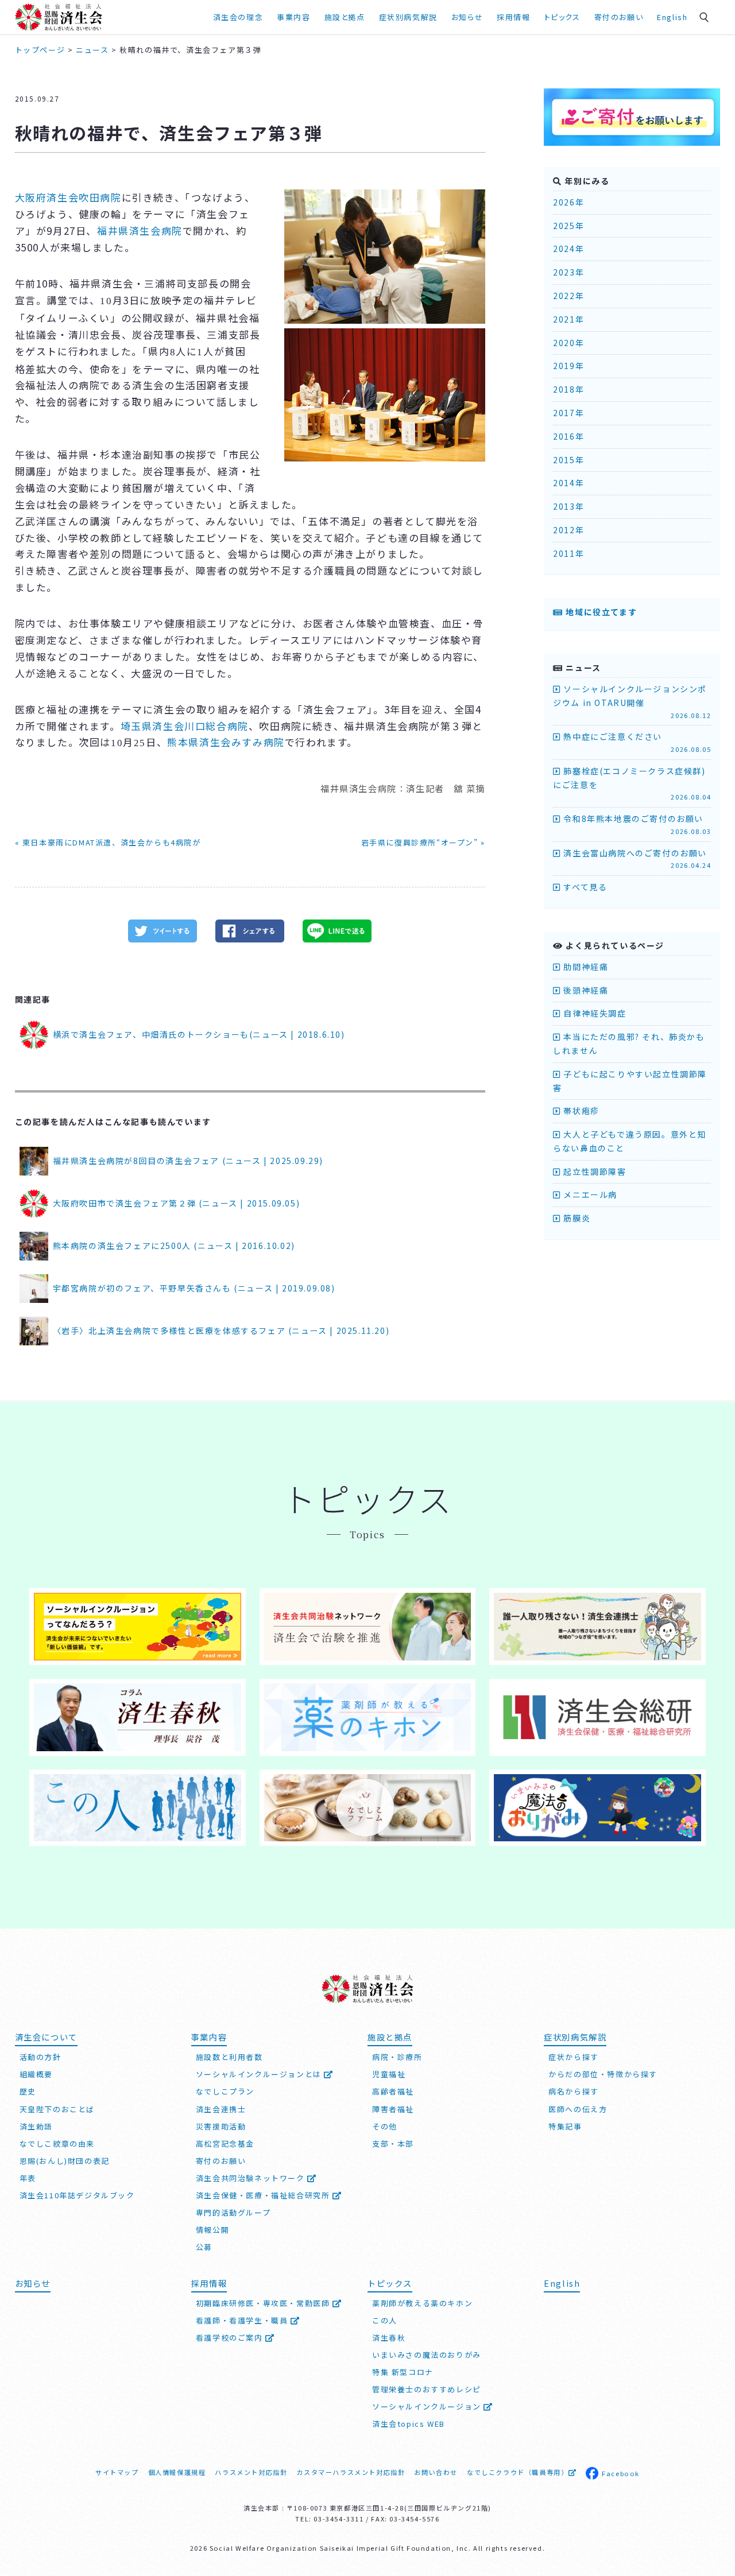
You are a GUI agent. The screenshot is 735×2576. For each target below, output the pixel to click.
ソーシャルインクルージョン (428, 2406)
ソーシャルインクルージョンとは (260, 2074)
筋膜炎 (576, 1218)
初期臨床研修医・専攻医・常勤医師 (264, 2303)
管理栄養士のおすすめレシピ (427, 2389)
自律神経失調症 (593, 1013)
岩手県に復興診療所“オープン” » (423, 842)
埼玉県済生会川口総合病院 (185, 726)
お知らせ (33, 2283)
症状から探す (574, 2057)
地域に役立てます (600, 612)
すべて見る (584, 887)
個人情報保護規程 (177, 2472)
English (672, 17)
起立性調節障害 (593, 1171)
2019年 (568, 366)
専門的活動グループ (233, 2212)
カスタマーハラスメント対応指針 (351, 2472)
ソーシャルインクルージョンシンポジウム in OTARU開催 (632, 701)
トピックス (562, 17)
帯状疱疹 (580, 1111)
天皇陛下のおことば (57, 2109)
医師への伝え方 (578, 2109)
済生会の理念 (238, 17)
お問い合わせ (436, 2472)
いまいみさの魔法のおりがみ (427, 2355)
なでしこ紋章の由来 (57, 2144)
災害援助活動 (221, 2126)
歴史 (28, 2091)
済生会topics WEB (409, 2424)
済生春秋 (389, 2338)
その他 (385, 2126)
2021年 (568, 319)
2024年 (568, 249)
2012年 (568, 530)
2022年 (568, 296)
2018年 (568, 389)
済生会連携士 (221, 2109)
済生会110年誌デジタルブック (77, 2195)
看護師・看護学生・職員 (243, 2320)
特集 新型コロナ (403, 2372)
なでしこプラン (225, 2091)
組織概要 (36, 2074)
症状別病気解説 (408, 17)
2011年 (568, 553)
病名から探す (574, 2091)
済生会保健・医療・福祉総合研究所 (264, 2195)
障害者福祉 (393, 2109)
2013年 (568, 506)
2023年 (568, 272)
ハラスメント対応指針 (251, 2472)
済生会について (46, 2037)
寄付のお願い (619, 17)
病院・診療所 (397, 2057)
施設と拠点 (345, 17)
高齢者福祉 (393, 2091)
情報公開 (212, 2230)
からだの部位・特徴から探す (603, 2074)
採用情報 (513, 17)
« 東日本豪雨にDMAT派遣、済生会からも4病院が (108, 842)
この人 (385, 2320)
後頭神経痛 (585, 990)
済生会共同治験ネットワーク (252, 2178)
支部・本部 (393, 2144)
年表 (28, 2178)
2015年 (568, 460)
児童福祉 (389, 2074)
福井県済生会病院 (140, 230)
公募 (204, 2247)
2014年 (568, 483)
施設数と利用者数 (229, 2057)
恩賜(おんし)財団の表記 (65, 2161)
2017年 (568, 413)
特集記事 (565, 2126)
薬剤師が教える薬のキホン (422, 2303)
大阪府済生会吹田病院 (68, 197)
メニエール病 (589, 1194)
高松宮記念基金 (225, 2144)
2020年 (568, 343)
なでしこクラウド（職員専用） (517, 2472)
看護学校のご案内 (231, 2338)
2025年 (568, 226)
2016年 (568, 436)
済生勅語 (36, 2126)
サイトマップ (117, 2472)
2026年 (568, 202)
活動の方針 (40, 2057)
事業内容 (293, 17)
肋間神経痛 (585, 967)
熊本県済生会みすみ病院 (226, 742)
